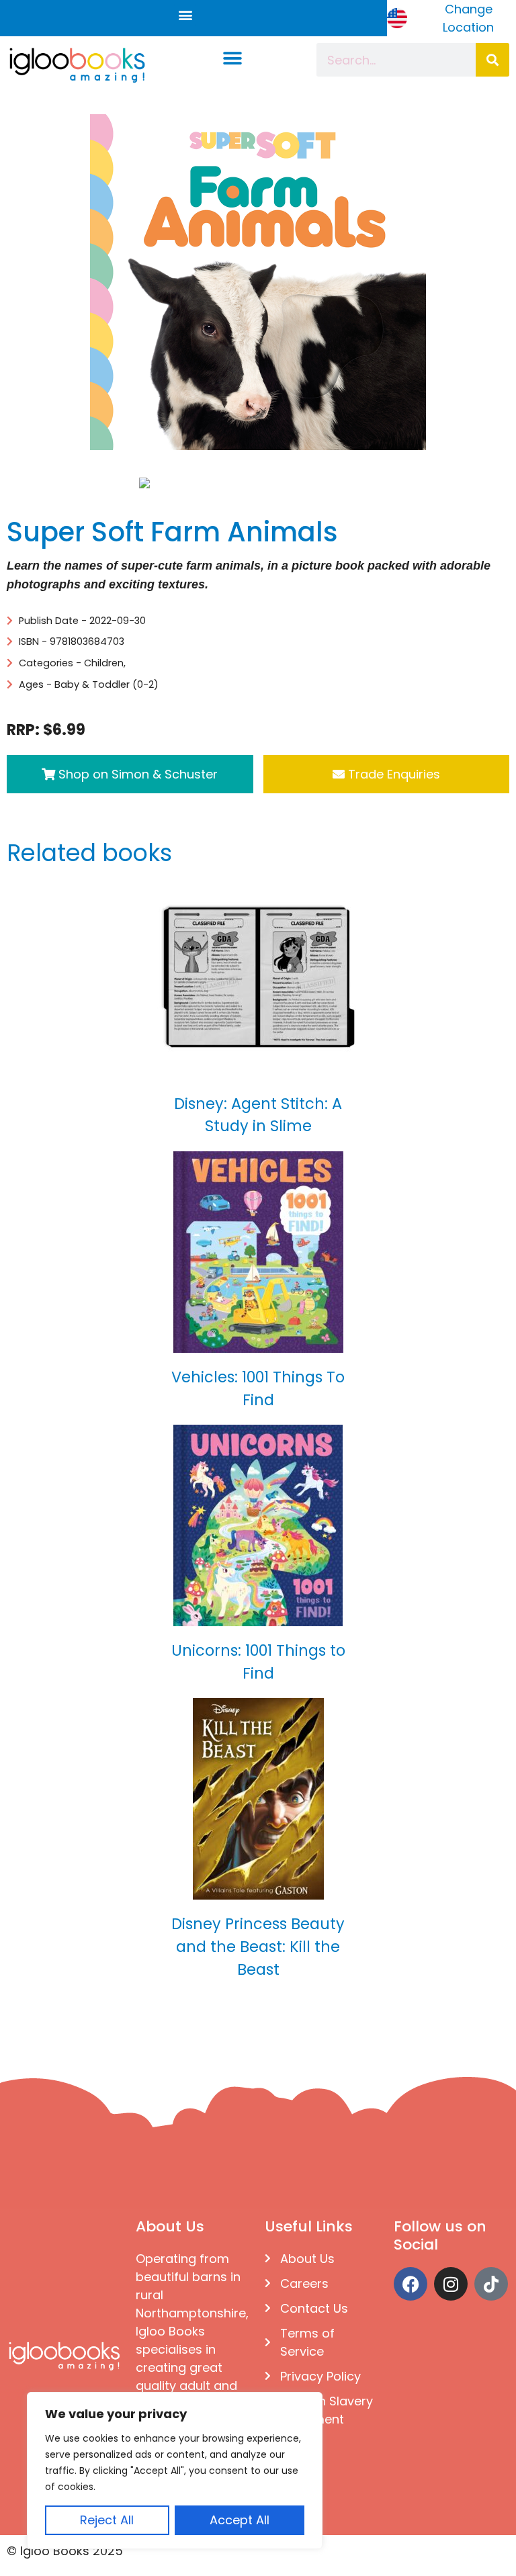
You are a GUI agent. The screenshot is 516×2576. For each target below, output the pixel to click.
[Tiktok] (491, 2284)
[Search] (492, 60)
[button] (185, 15)
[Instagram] (451, 2284)
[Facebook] (411, 2284)
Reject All (107, 2520)
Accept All (240, 2520)
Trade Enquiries (392, 774)
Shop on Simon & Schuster (136, 774)
